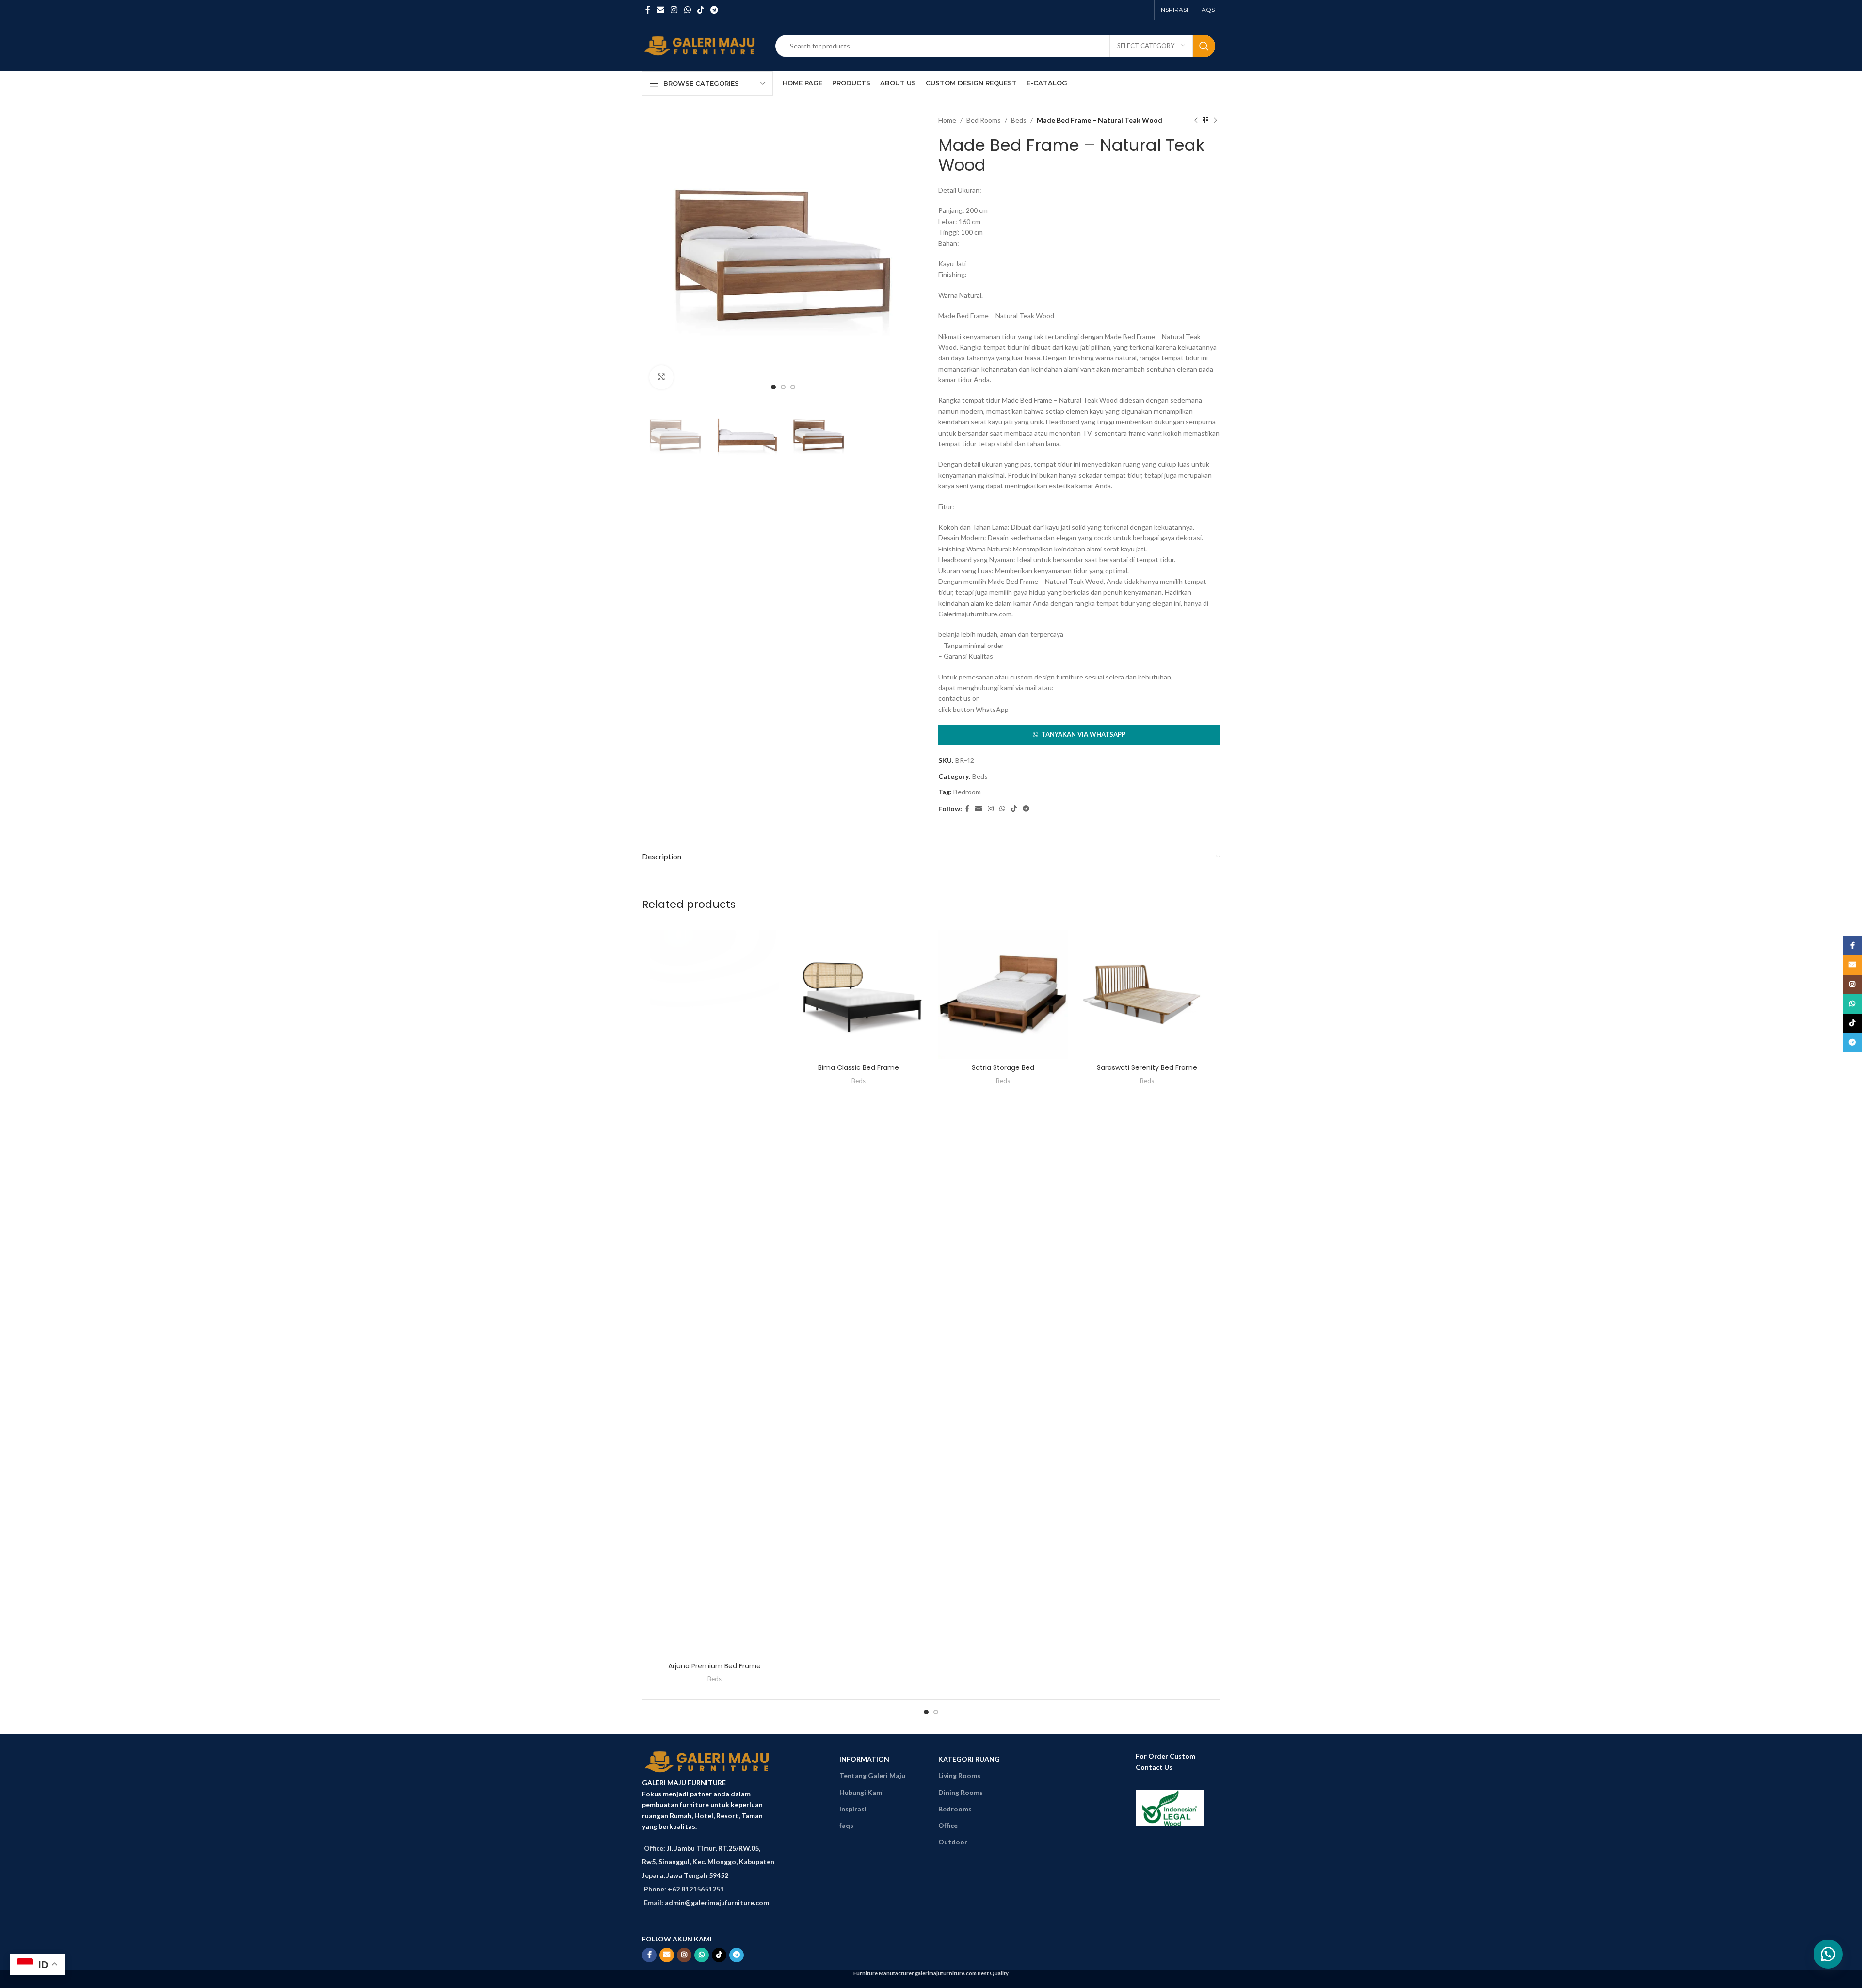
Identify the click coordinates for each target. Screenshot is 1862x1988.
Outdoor (953, 1842)
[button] (1079, 735)
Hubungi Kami (862, 1792)
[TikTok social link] (700, 10)
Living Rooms (959, 1775)
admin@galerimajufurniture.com (717, 1902)
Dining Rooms (961, 1792)
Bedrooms (955, 1809)
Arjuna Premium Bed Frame (714, 1666)
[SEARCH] (1204, 46)
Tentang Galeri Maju (872, 1775)
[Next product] (1215, 120)
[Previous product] (1196, 120)
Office (948, 1825)
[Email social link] (660, 10)
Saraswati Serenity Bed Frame (1147, 1067)
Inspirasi (853, 1809)
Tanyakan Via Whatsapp (1083, 734)
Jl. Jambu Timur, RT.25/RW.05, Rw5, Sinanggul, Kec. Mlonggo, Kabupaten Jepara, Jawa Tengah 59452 (708, 1862)
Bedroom (967, 792)
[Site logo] (701, 45)
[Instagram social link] (674, 10)
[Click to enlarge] (661, 377)
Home (947, 120)
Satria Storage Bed (1003, 1067)
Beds (1019, 120)
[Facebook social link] (648, 10)
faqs (846, 1825)
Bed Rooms (984, 120)
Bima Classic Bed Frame (859, 1067)
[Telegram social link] (714, 10)
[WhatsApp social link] (687, 10)
